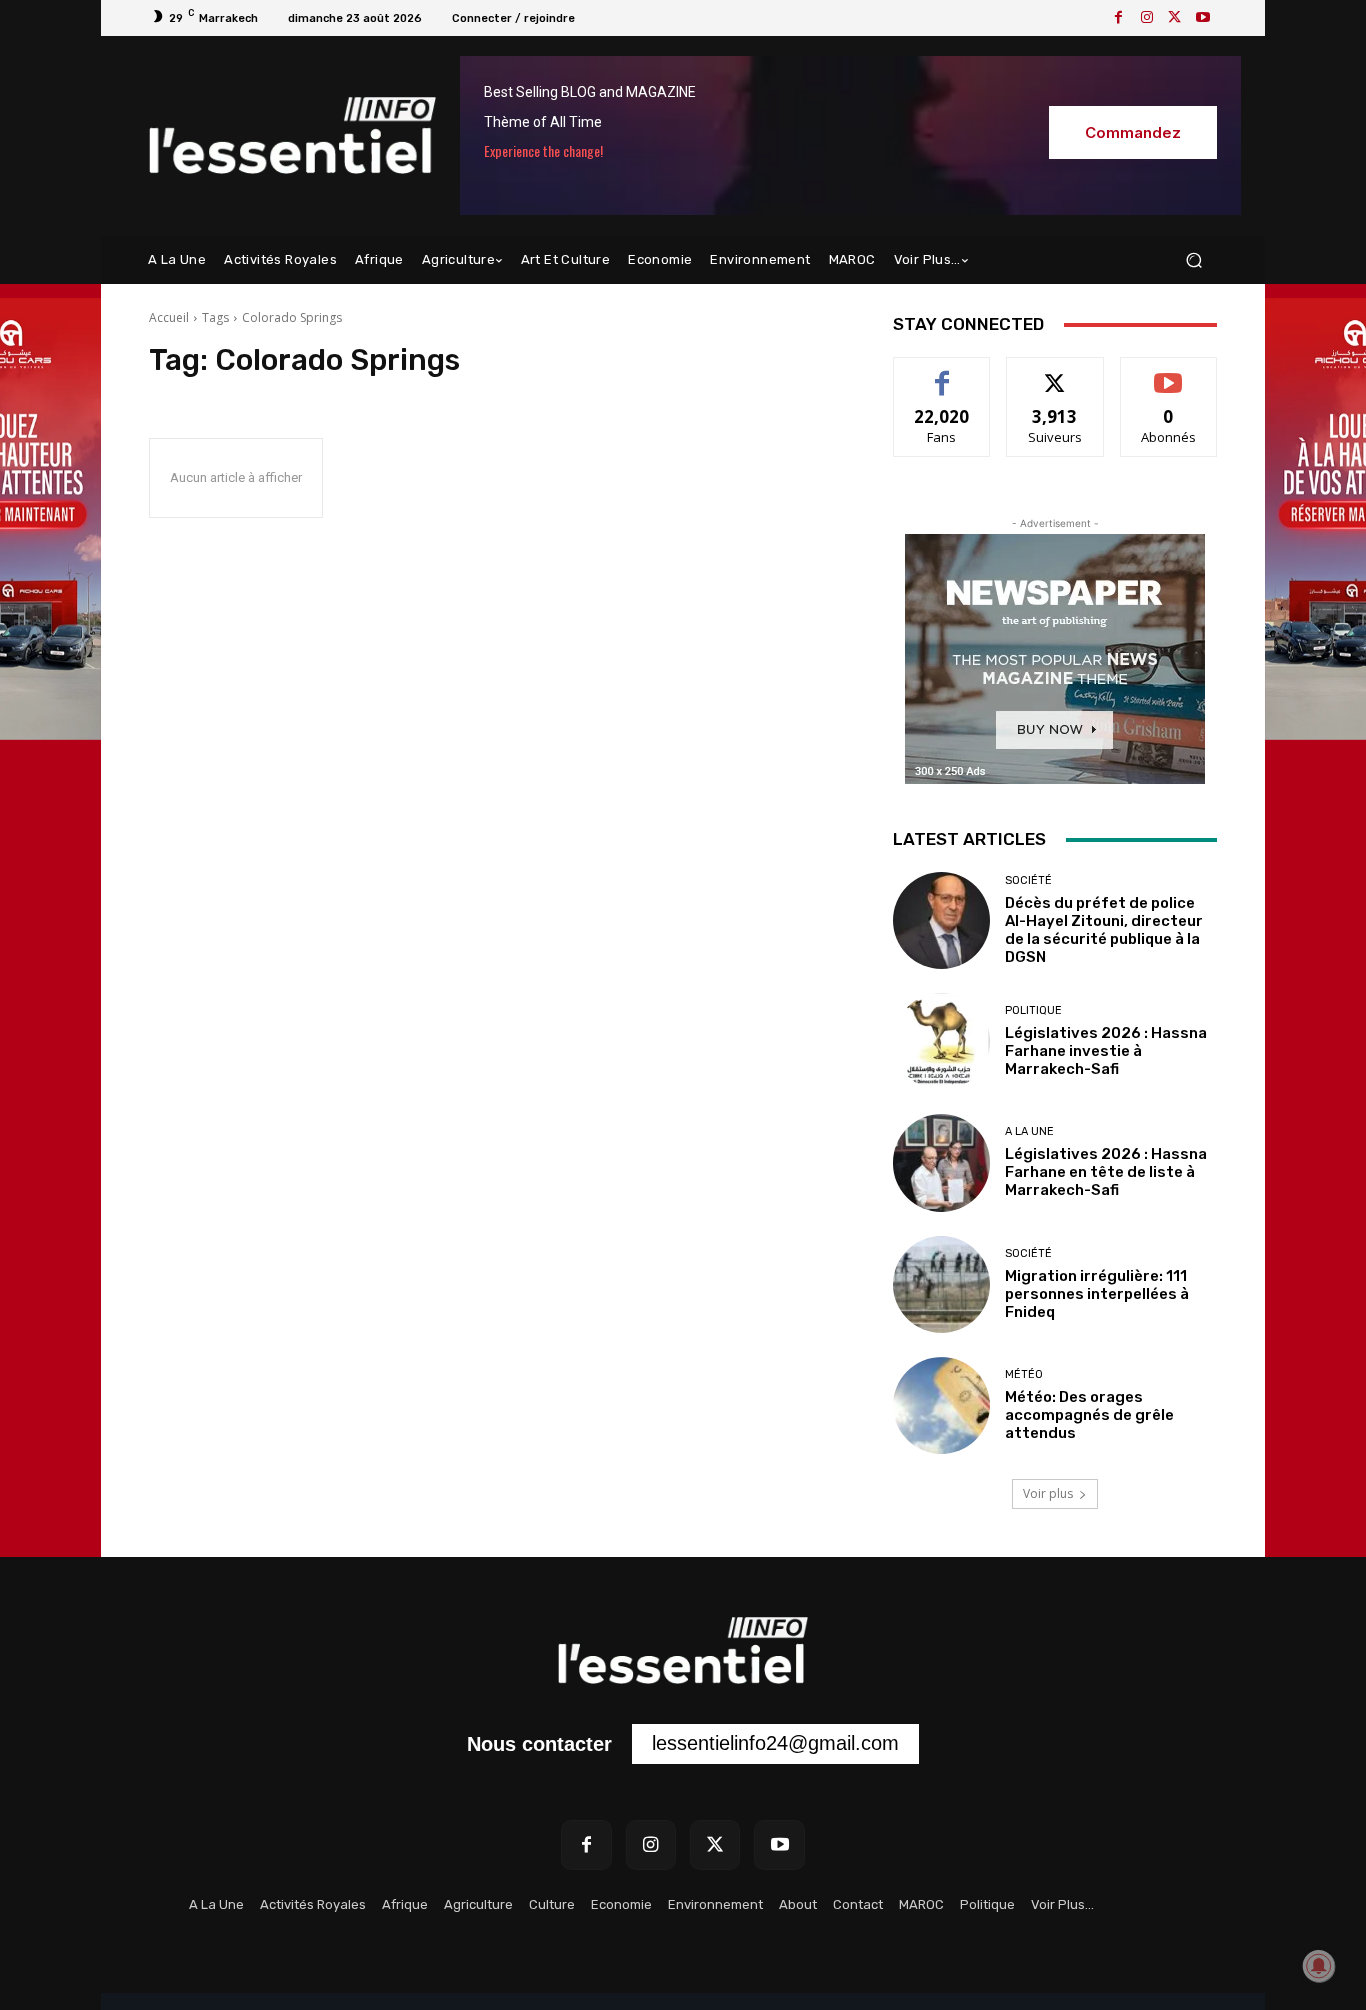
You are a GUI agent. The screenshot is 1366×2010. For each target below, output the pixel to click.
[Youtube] (1203, 18)
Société (1028, 880)
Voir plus (1048, 1493)
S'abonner (1169, 372)
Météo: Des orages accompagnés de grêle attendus (1089, 1415)
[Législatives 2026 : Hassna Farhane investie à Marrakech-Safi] (941, 1041)
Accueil (169, 317)
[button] (1193, 260)
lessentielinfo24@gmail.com (775, 1743)
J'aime (942, 372)
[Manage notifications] (1319, 1966)
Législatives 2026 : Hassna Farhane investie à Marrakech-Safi (1106, 1051)
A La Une (1029, 1131)
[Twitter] (1175, 18)
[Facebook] (1119, 18)
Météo (1024, 1374)
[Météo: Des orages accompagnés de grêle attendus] (941, 1405)
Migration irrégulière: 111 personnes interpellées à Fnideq (1097, 1294)
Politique (1033, 1010)
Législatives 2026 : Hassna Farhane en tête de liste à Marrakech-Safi (1106, 1172)
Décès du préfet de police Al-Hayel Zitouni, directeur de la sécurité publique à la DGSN (1104, 930)
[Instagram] (1147, 18)
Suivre (1055, 372)
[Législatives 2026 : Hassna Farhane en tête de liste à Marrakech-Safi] (941, 1162)
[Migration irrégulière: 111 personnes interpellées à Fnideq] (941, 1284)
